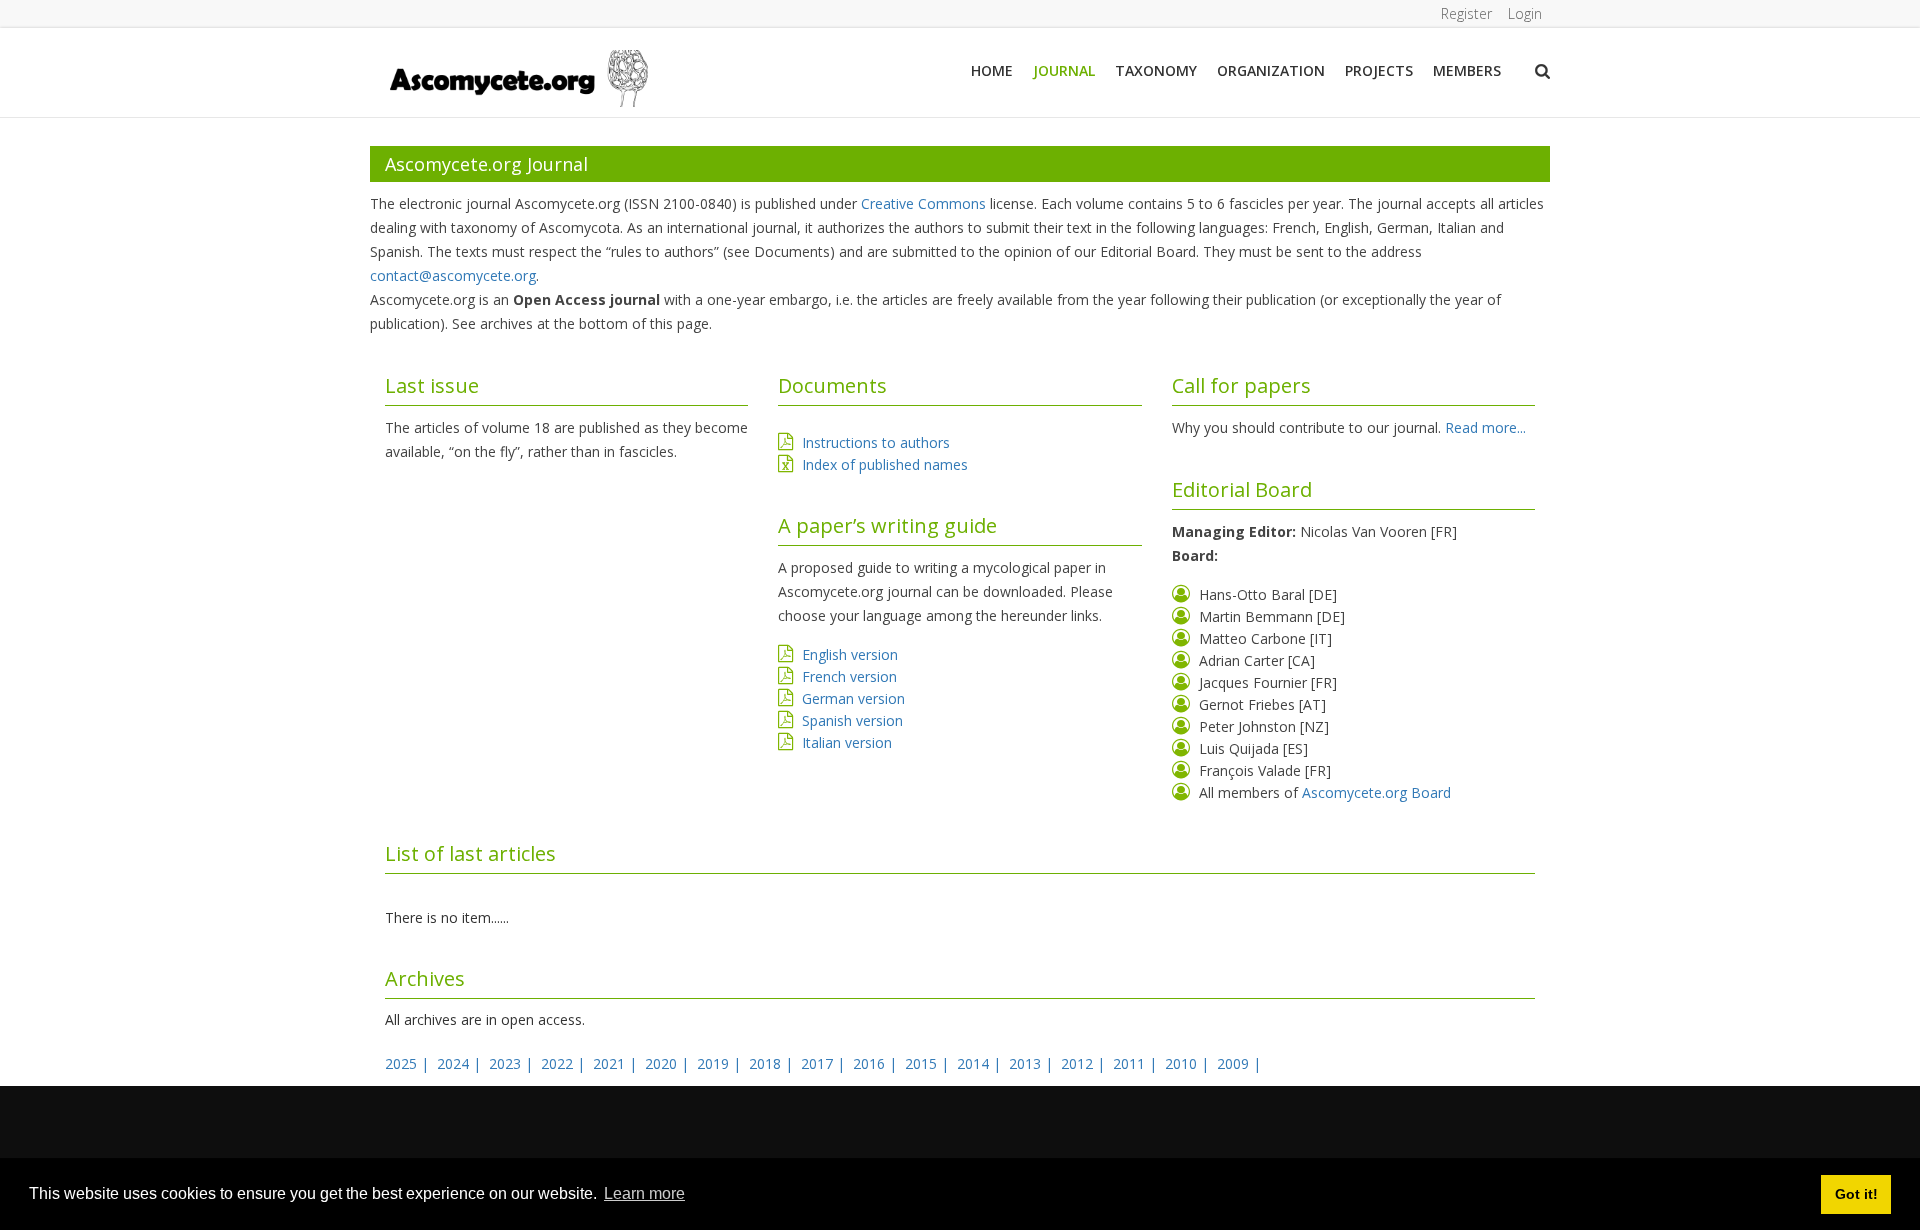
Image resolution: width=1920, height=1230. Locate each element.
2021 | (617, 1063)
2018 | (773, 1063)
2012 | (1085, 1063)
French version (849, 676)
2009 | (1241, 1063)
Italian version (847, 742)
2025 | (409, 1063)
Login (1525, 13)
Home (992, 70)
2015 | (929, 1063)
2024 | (461, 1063)
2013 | (1033, 1063)
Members (1467, 70)
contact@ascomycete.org (453, 275)
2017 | (825, 1063)
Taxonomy (1156, 70)
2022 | (565, 1063)
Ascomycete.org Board (1376, 792)
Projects (1379, 70)
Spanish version (852, 720)
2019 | (721, 1063)
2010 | (1189, 1063)
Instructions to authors (876, 442)
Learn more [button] (644, 1193)
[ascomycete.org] (517, 76)
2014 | (981, 1063)
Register (1466, 13)
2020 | (669, 1063)
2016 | (877, 1063)
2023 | (513, 1063)
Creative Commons (923, 203)
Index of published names (885, 464)
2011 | (1137, 1063)
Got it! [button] (1856, 1194)
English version (850, 654)
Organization (1271, 70)
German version (853, 698)
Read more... (1485, 427)
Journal (1064, 70)
